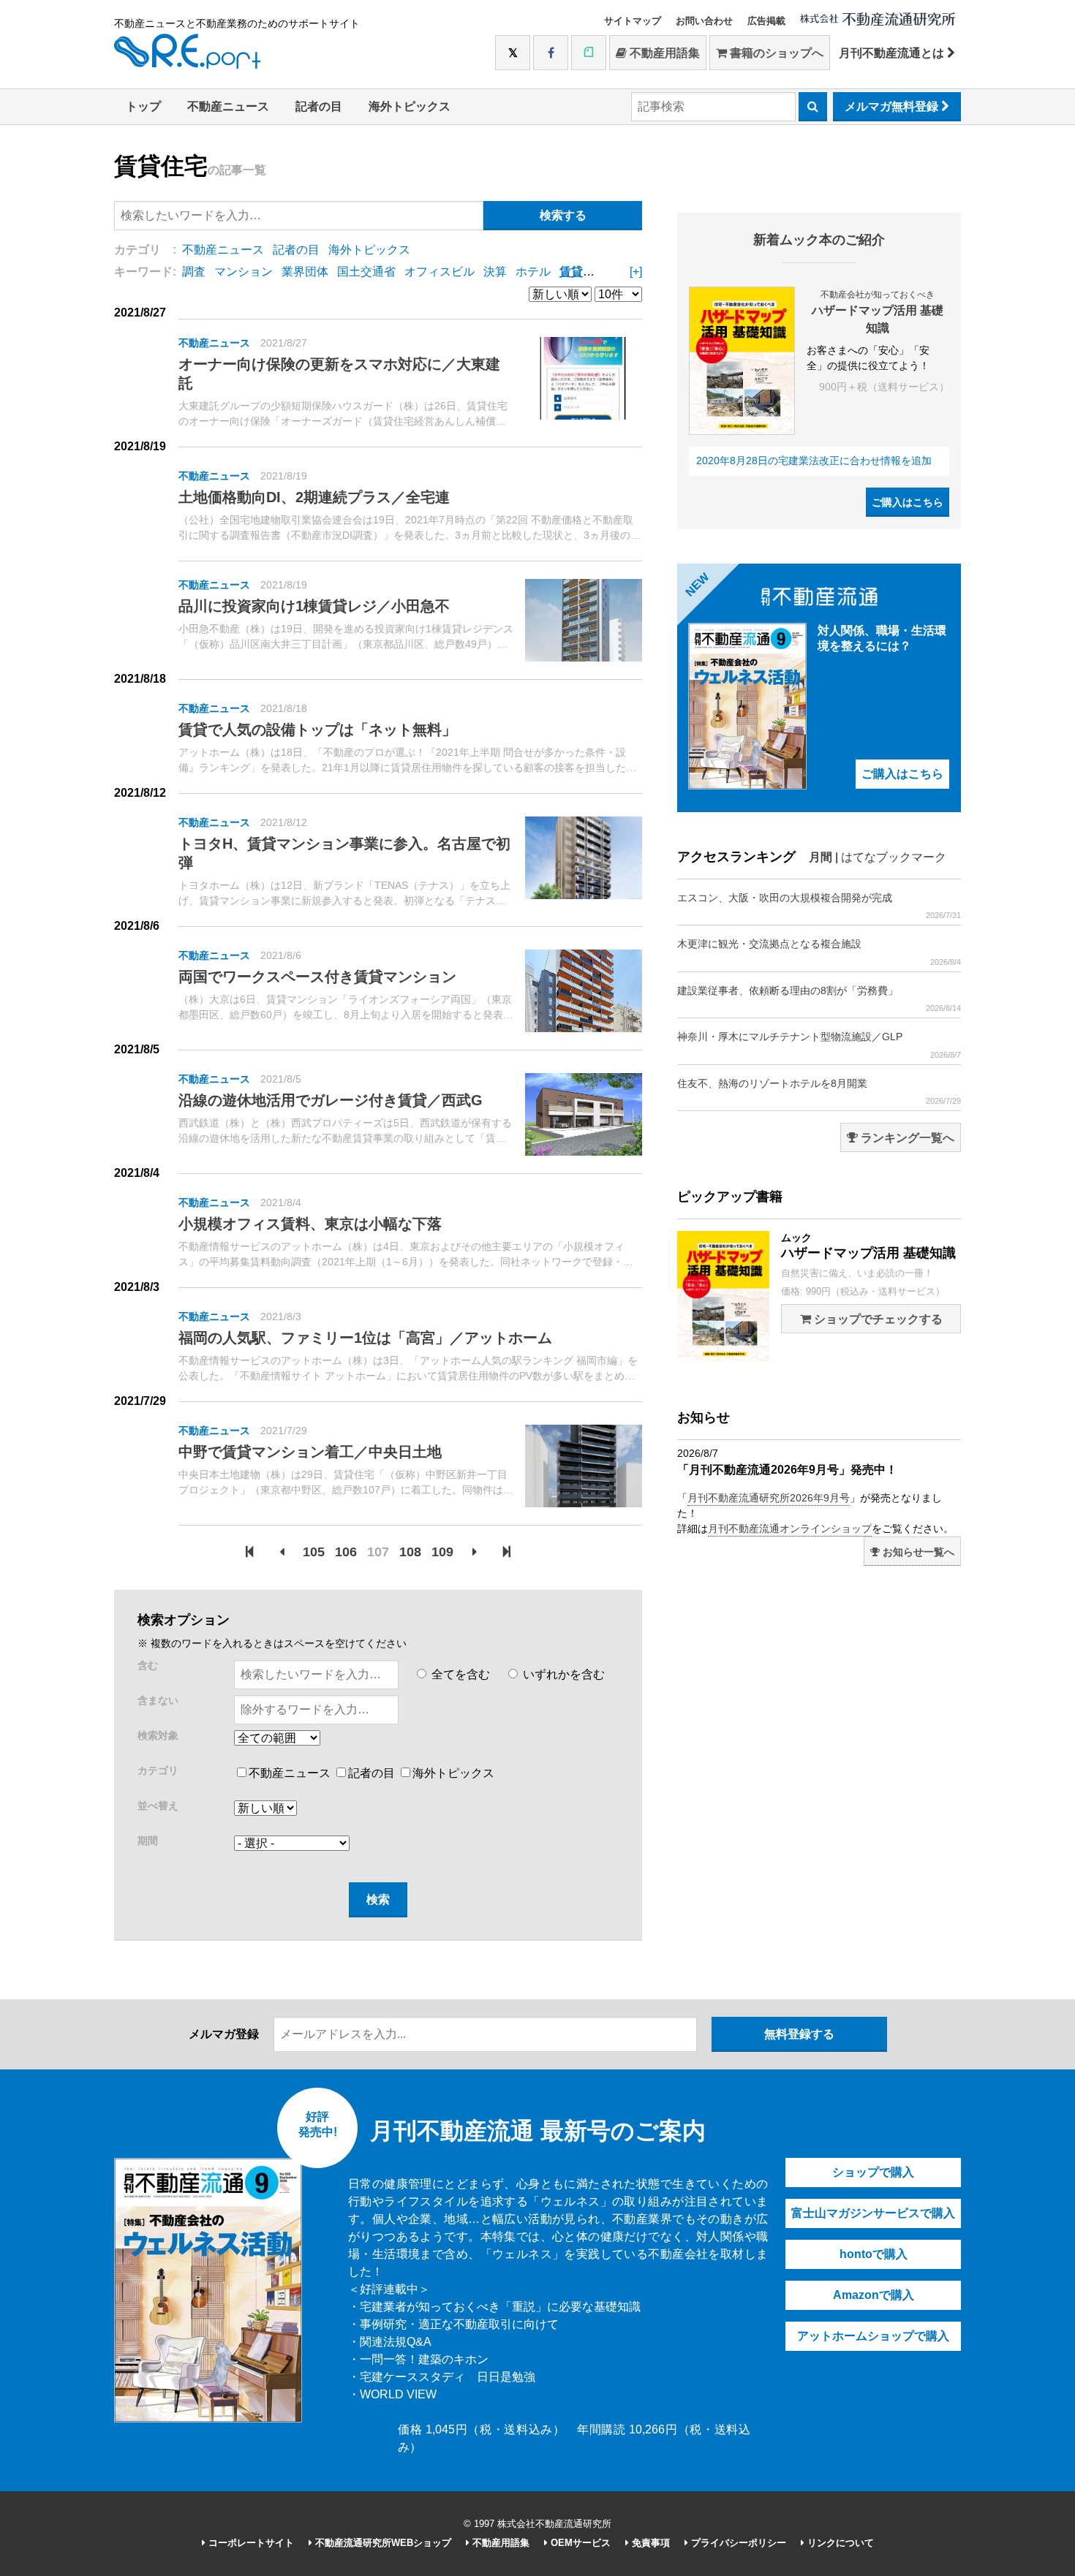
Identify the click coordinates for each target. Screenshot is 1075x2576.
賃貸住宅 (583, 272)
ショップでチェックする (877, 1319)
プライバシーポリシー (737, 2543)
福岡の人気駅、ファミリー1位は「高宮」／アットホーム (365, 1338)
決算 (495, 272)
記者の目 (319, 106)
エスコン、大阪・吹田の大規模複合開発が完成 (819, 906)
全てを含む (459, 1674)
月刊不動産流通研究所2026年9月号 (769, 1498)
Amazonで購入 (874, 2295)
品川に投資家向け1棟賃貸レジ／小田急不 (314, 606)
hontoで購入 (874, 2254)
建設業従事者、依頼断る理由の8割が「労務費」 (819, 999)
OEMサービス (579, 2543)
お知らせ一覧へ (917, 1552)
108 (410, 1552)
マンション (244, 272)
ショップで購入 (873, 2172)
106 (346, 1552)
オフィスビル (440, 272)
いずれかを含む (562, 1674)
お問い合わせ (704, 21)
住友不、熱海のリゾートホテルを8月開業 (819, 1091)
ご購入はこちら (908, 502)
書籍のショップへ (775, 53)
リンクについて (839, 2543)
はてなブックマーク (894, 857)
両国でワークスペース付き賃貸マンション (317, 977)
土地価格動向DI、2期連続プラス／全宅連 (314, 497)
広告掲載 (766, 21)
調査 (194, 272)
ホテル (533, 272)
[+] (636, 272)
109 (442, 1552)
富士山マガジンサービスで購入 (873, 2213)
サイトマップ (633, 21)
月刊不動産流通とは (893, 53)
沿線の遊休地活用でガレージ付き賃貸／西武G (331, 1100)
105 (314, 1552)
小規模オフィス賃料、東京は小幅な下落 (310, 1224)
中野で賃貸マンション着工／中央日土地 (310, 1452)
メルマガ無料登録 (893, 106)
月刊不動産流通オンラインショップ (790, 1528)
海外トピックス (410, 106)
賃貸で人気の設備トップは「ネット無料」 (317, 730)
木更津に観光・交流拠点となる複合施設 (819, 952)
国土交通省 (366, 272)
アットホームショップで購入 (873, 2336)
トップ (143, 106)
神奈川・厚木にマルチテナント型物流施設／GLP (819, 1045)
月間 (821, 857)
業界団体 (305, 272)
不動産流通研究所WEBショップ (382, 2543)
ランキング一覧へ (906, 1138)
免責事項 (649, 2543)
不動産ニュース (228, 106)
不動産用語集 (663, 53)
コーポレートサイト (250, 2543)
